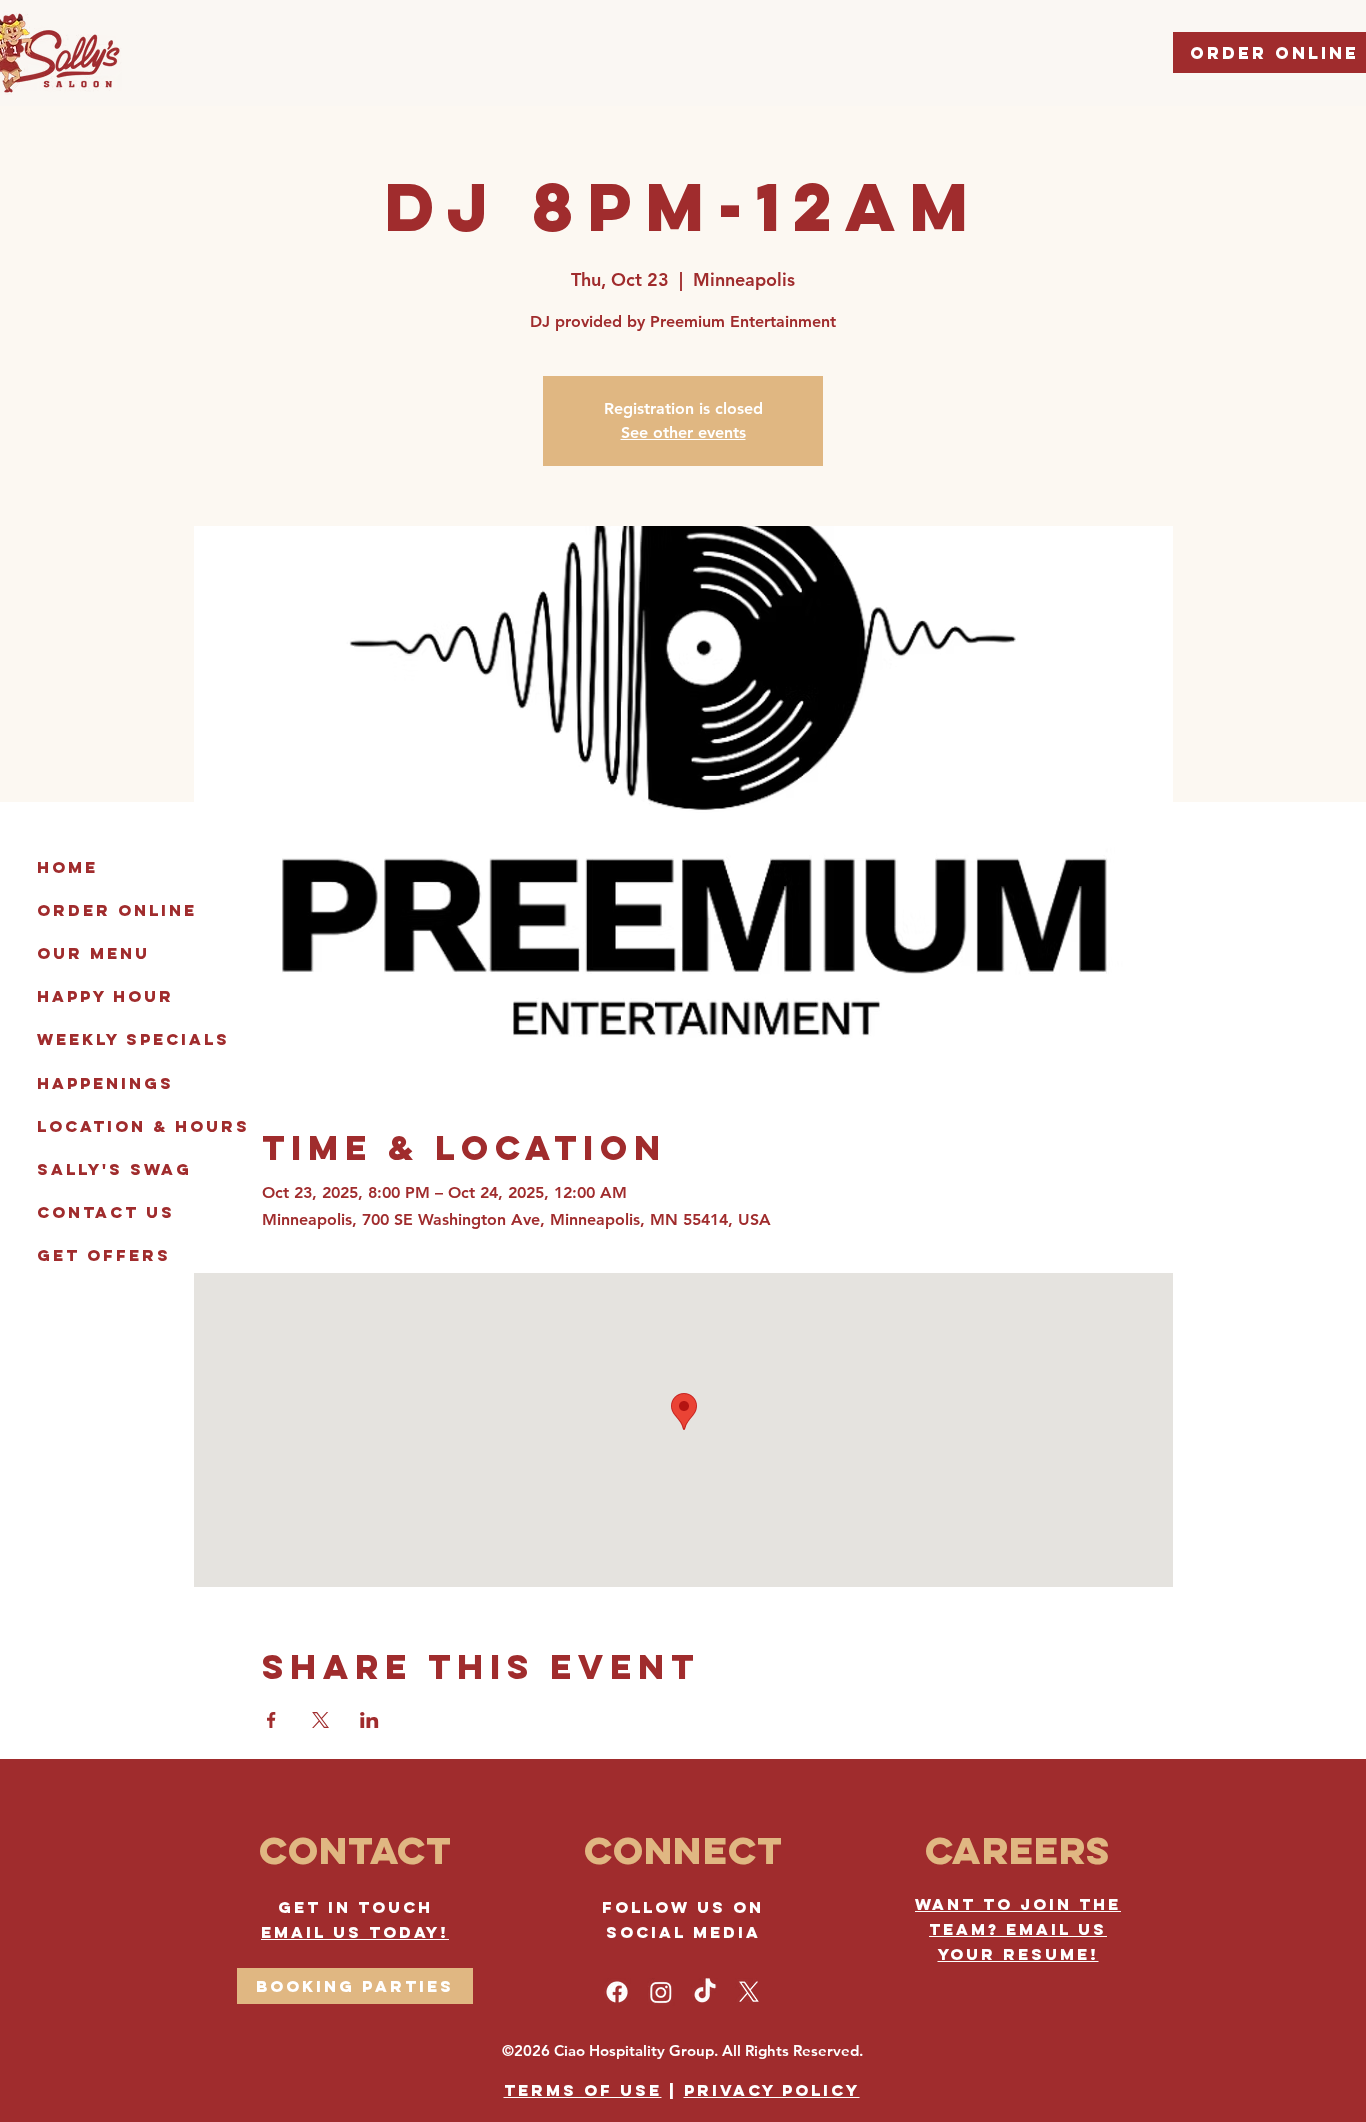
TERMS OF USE (583, 2090)
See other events (683, 432)
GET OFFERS (104, 1255)
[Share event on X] (320, 1720)
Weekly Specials (133, 1039)
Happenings (105, 1083)
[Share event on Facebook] (271, 1720)
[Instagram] (661, 1992)
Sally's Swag (114, 1169)
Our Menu (93, 953)
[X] (749, 1992)
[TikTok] (705, 1992)
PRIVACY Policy (772, 2090)
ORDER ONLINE (117, 910)
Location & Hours (143, 1126)
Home (67, 867)
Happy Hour (105, 996)
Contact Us (106, 1212)
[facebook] (617, 1992)
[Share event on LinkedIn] (369, 1720)
